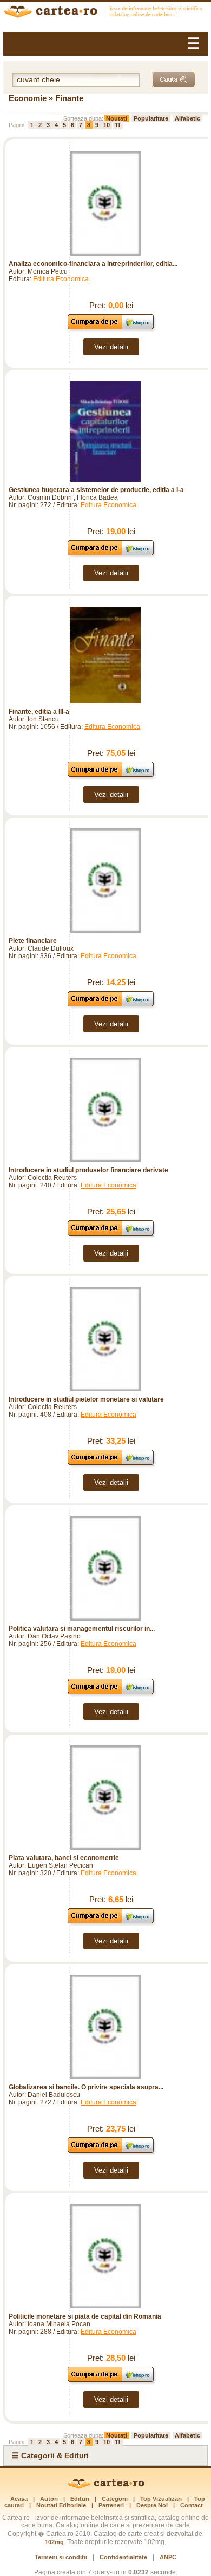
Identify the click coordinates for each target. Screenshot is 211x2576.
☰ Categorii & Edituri (50, 2455)
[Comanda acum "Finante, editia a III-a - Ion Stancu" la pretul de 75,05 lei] (111, 777)
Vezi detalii (111, 347)
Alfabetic (187, 118)
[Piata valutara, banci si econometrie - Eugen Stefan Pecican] (105, 1798)
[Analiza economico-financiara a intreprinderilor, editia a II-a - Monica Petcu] (105, 204)
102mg (54, 2542)
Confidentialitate (123, 2557)
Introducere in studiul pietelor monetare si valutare (86, 1399)
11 (118, 125)
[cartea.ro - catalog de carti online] (106, 2487)
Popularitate (151, 118)
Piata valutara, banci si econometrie (64, 1858)
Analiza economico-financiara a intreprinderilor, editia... (93, 264)
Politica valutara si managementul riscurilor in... (82, 1629)
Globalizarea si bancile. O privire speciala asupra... (86, 2087)
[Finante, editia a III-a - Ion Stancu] (105, 655)
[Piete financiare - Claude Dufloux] (105, 881)
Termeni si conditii (61, 2557)
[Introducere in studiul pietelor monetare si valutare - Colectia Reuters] (105, 1339)
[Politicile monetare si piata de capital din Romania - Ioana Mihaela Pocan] (105, 2256)
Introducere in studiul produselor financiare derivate (88, 1170)
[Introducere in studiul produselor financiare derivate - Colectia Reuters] (105, 1110)
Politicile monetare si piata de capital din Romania (85, 2316)
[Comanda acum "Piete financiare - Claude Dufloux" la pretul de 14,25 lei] (111, 1006)
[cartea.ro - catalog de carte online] (105, 13)
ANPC (168, 2557)
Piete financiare (33, 941)
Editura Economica (61, 279)
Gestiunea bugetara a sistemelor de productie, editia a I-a (96, 490)
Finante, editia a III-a (39, 712)
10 (107, 125)
